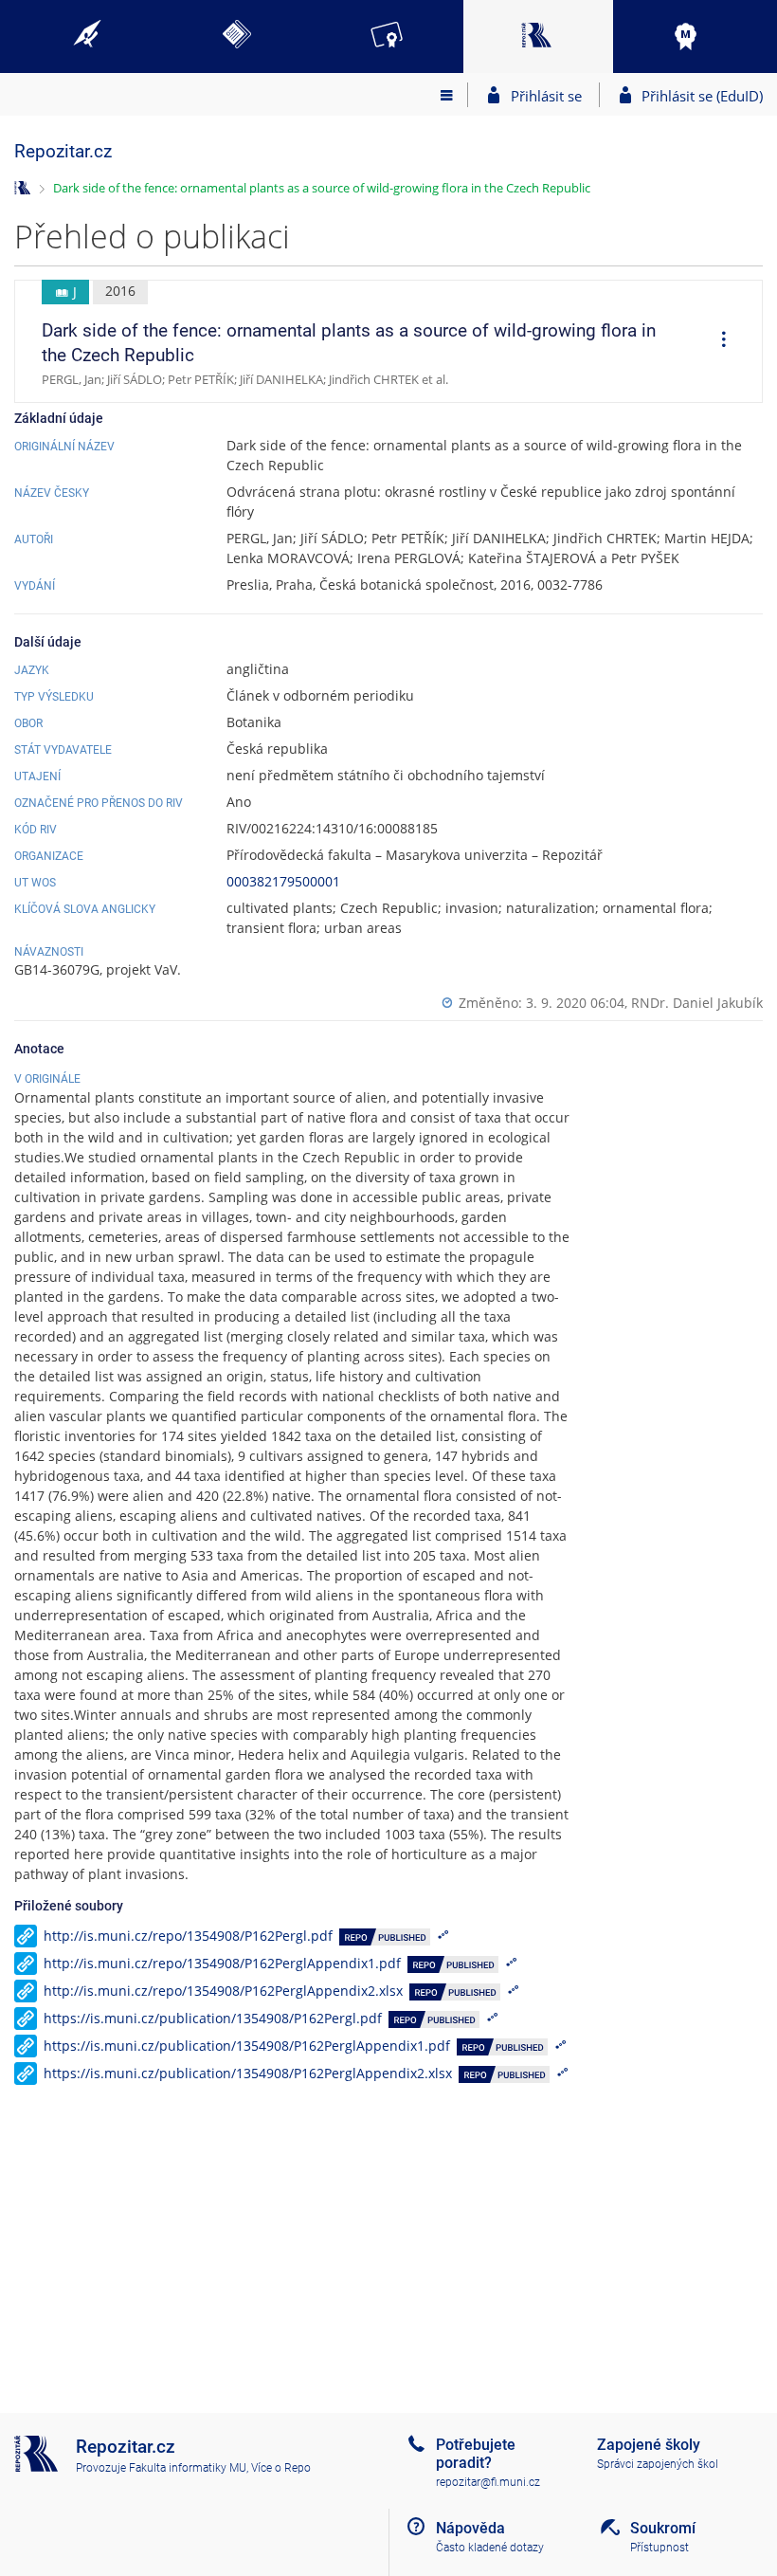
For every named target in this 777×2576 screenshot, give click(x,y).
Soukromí (663, 2528)
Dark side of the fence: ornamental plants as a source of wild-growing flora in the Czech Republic (322, 188)
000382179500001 (283, 881)
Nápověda (470, 2528)
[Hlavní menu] (447, 95)
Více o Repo (281, 2468)
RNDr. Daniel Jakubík (697, 1003)
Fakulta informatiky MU (188, 2468)
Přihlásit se (546, 96)
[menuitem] (717, 341)
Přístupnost (660, 2548)
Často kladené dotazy (490, 2548)
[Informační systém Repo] (22, 186)
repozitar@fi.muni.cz (488, 2482)
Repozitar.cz (63, 151)
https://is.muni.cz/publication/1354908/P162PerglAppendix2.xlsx (248, 2073)
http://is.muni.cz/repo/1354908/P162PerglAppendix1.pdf (222, 1963)
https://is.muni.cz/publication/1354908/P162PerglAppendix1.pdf (247, 2046)
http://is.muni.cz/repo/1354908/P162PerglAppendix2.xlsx (223, 1991)
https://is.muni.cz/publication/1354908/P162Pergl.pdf (213, 2018)
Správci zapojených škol (658, 2464)
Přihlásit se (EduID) (702, 96)
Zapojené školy (649, 2445)
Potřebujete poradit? (476, 2454)
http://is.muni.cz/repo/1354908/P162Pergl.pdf (188, 1936)
